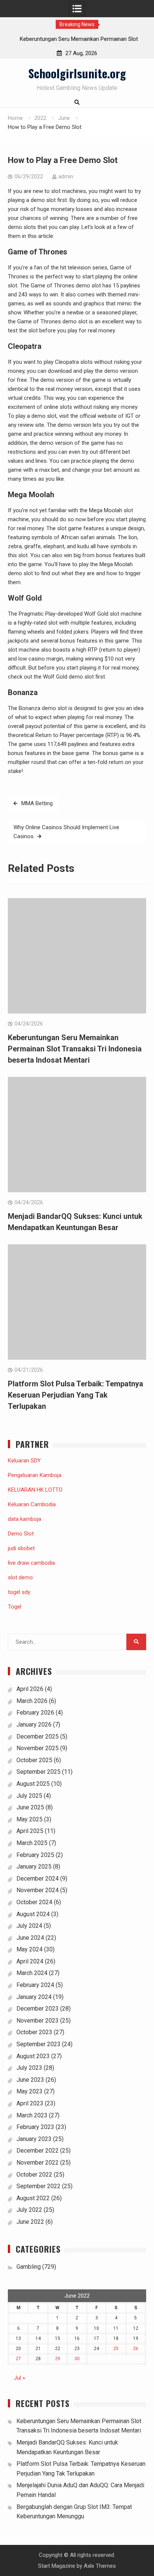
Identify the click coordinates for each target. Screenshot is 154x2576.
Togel (15, 1607)
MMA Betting (37, 803)
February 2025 (35, 1855)
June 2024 (30, 1938)
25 (116, 2349)
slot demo (20, 1577)
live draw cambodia (31, 1563)
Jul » (19, 2378)
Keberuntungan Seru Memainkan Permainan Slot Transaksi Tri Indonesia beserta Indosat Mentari (75, 1049)
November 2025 (38, 1748)
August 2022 (33, 2198)
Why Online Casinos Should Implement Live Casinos (66, 832)
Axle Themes (100, 2566)
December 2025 (38, 1737)
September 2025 (38, 1772)
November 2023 (38, 2021)
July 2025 (29, 1796)
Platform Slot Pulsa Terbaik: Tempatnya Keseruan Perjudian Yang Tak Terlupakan (76, 1395)
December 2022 (38, 2151)
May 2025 (30, 1819)
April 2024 (30, 1961)
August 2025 (33, 1784)
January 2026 (34, 1725)
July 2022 (29, 2210)
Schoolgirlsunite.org (77, 73)
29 (58, 2359)
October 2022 (34, 2175)
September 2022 (38, 2186)
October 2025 (34, 1760)
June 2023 (30, 2080)
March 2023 (32, 2115)
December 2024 (38, 1879)
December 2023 (38, 2009)
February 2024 (35, 1985)
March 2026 (32, 1701)
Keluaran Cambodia (32, 1504)
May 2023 (30, 2091)
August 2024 (33, 1914)
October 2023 (34, 2032)
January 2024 (34, 1997)
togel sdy (19, 1592)
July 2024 (29, 1926)
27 (18, 2359)
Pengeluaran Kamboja (35, 1475)
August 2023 (33, 2056)
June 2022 (30, 2222)
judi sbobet (21, 1548)
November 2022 (38, 2163)
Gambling (29, 2267)
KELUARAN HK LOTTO (35, 1490)
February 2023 (35, 2127)
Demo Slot (21, 1534)
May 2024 (30, 1949)
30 (77, 2359)
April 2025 (30, 1831)
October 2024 (34, 1902)
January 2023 (34, 2139)
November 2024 (38, 1890)
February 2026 (35, 1713)
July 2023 (29, 2068)
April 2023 (30, 2103)
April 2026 (30, 1689)
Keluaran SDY (24, 1461)
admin (66, 176)
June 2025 (30, 1807)
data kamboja (24, 1519)
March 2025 (32, 1843)
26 (136, 2349)
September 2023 (38, 2044)
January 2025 (34, 1867)
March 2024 (32, 1973)
